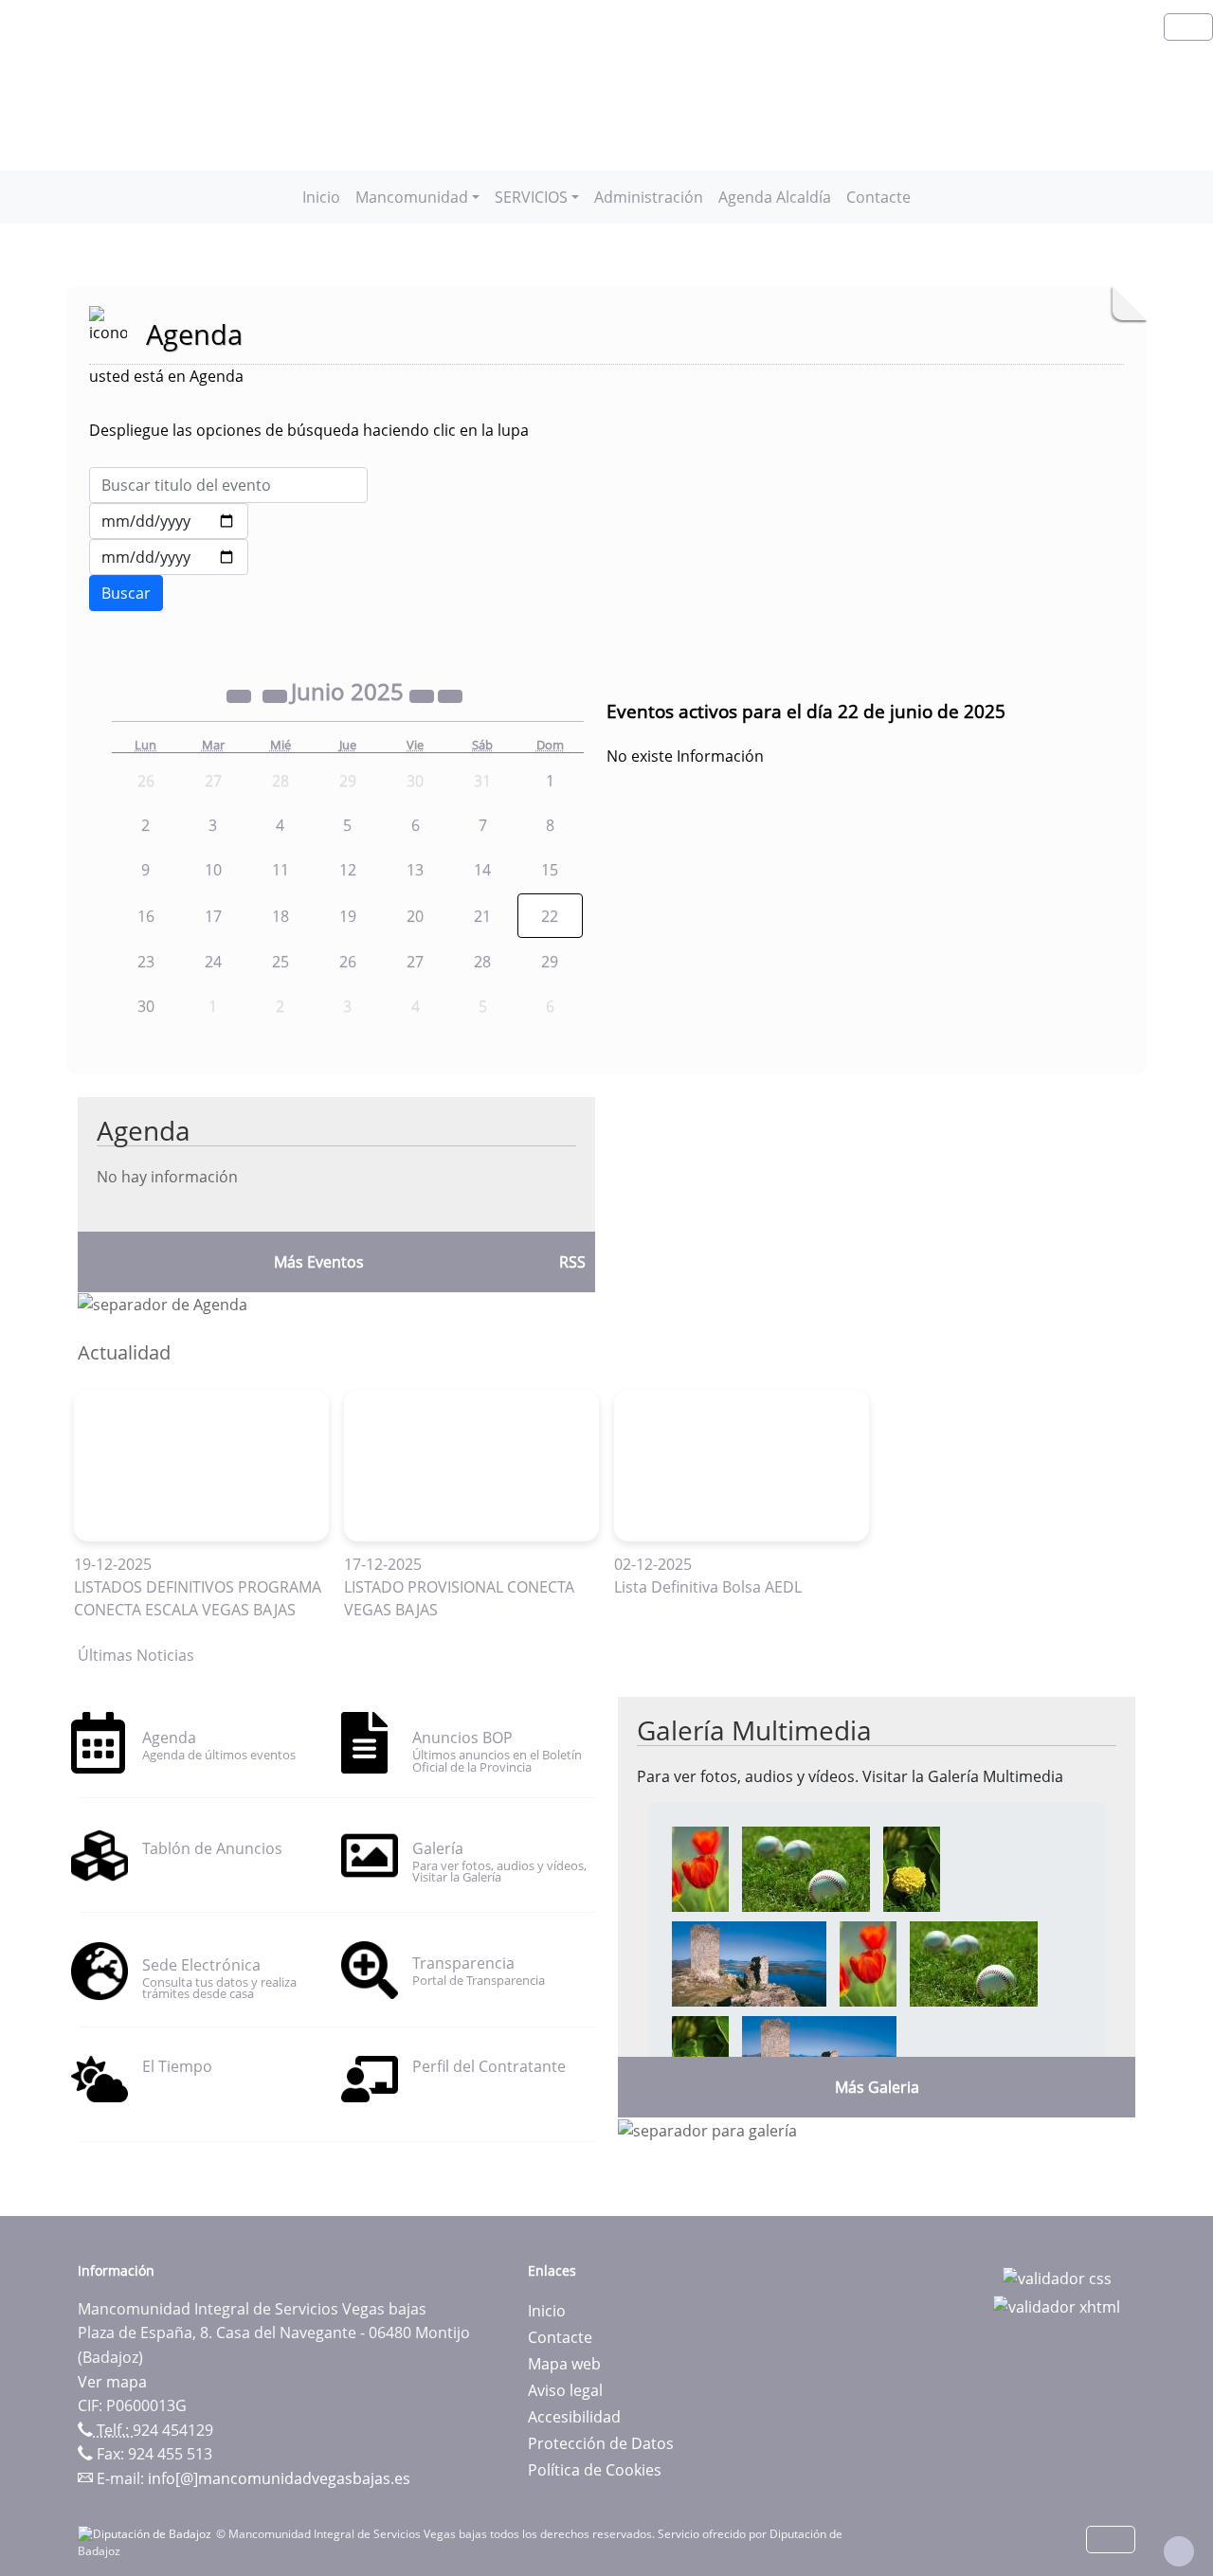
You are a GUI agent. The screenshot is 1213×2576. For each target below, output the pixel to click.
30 (146, 1006)
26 (348, 962)
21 (482, 916)
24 (213, 962)
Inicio (321, 197)
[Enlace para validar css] (1057, 2277)
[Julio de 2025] (450, 694)
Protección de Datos (601, 2443)
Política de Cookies (595, 2470)
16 (146, 916)
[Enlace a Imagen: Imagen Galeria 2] (806, 1867)
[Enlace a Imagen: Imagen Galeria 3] (912, 1867)
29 (550, 962)
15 (550, 870)
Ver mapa (112, 2382)
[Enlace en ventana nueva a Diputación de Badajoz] (147, 2534)
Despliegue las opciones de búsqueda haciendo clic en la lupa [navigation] (309, 430)
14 (482, 870)
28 (482, 962)
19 (348, 916)
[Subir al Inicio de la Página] (1179, 2551)
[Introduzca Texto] (228, 485)
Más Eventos (319, 1262)
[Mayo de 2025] (277, 694)
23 (146, 962)
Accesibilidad (574, 2417)
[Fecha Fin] (169, 557)
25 (281, 962)
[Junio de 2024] (241, 694)
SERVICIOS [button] (531, 197)
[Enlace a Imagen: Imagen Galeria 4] (749, 1962)
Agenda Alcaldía (775, 197)
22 (550, 916)
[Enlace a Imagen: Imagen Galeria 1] (700, 1867)
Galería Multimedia (754, 1730)
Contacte (878, 197)
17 (213, 916)
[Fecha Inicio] (169, 521)
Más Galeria (877, 2087)
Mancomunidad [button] (412, 197)
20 (415, 916)
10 (213, 870)
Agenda (144, 1130)
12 (348, 870)
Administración (649, 197)
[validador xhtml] (1057, 2305)
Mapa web (564, 2364)
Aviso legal (565, 2390)
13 (415, 870)
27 (415, 962)
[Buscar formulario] (126, 593)
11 (281, 870)
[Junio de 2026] (424, 694)
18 (281, 916)
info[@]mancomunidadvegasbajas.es (279, 2478)
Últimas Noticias (136, 1655)
